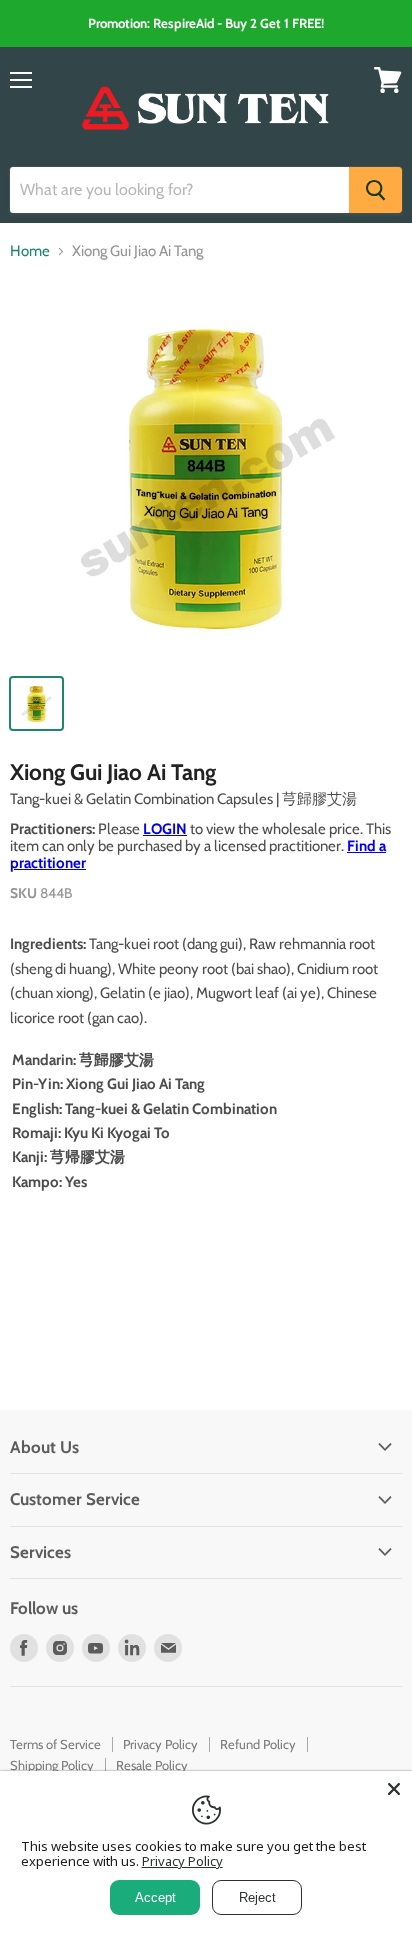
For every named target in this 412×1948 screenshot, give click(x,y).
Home (30, 251)
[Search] (375, 190)
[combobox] (179, 190)
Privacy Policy (160, 1744)
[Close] (394, 1789)
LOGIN (165, 829)
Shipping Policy (52, 1765)
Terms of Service (55, 1744)
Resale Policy (152, 1765)
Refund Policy (258, 1744)
